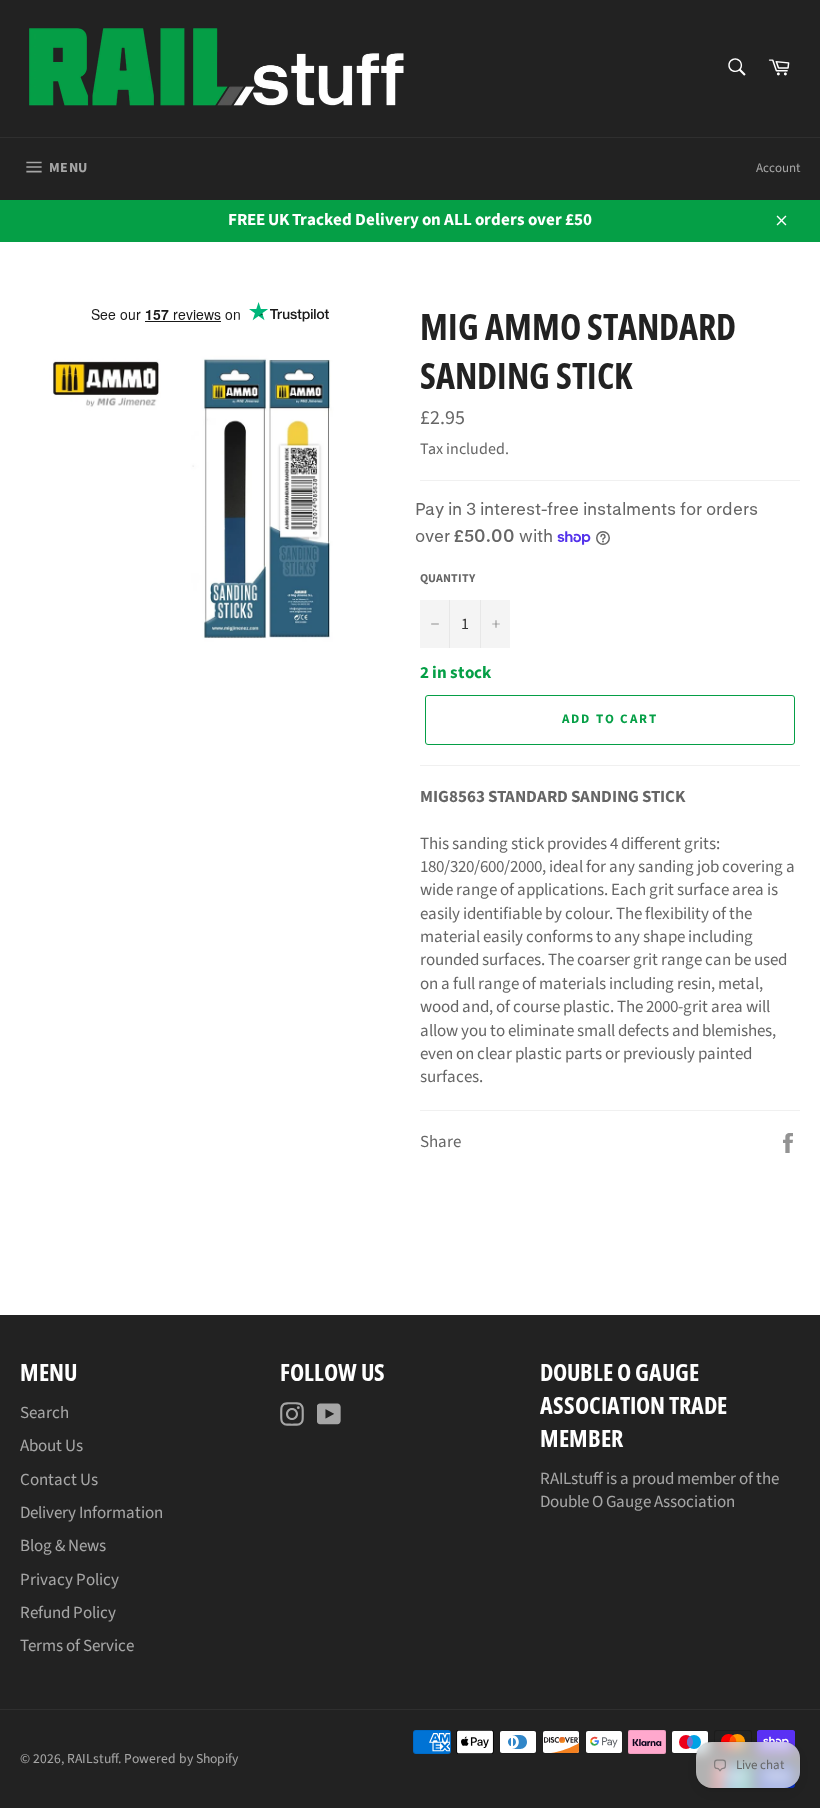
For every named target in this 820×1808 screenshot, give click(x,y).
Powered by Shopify (181, 1758)
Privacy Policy (69, 1580)
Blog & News (63, 1546)
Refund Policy (68, 1613)
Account (778, 168)
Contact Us (59, 1480)
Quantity (447, 579)
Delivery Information (91, 1513)
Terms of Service (77, 1646)
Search (44, 1413)
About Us (51, 1446)
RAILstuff (92, 1758)
